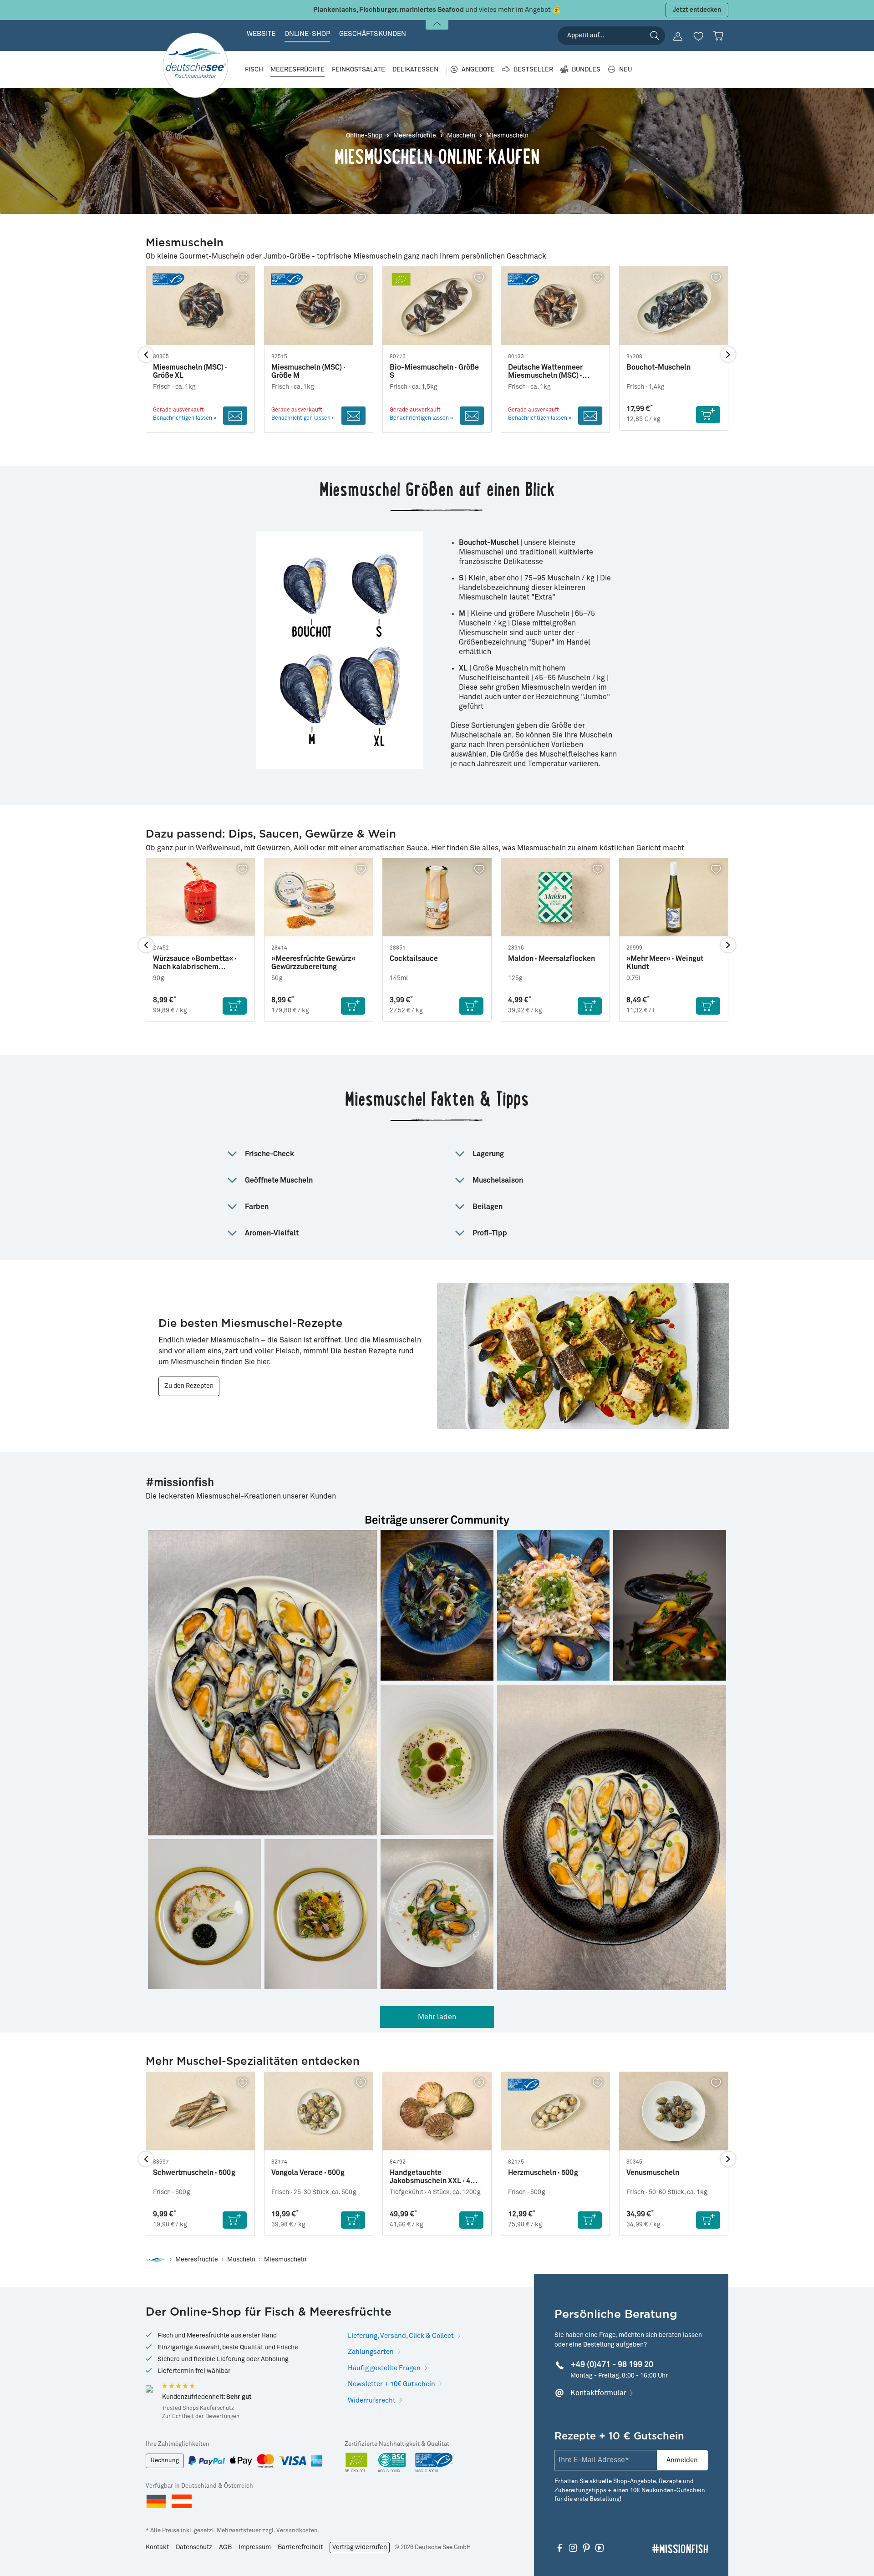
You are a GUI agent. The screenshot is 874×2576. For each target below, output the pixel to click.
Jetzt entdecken (697, 10)
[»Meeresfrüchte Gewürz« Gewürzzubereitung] (319, 897)
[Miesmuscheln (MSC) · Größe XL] (200, 306)
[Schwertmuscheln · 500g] (200, 2111)
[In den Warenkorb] (708, 415)
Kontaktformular (598, 2393)
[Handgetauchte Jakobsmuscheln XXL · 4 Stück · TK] (437, 2111)
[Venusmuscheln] (674, 2111)
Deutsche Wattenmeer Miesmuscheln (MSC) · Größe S (545, 372)
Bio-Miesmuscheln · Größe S (434, 371)
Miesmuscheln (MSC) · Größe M (308, 371)
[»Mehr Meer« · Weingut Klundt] (674, 897)
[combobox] (611, 36)
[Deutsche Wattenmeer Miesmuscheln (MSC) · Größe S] (555, 306)
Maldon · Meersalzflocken (551, 959)
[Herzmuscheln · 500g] (555, 2111)
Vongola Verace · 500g (308, 2173)
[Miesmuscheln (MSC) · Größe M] (319, 306)
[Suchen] (655, 36)
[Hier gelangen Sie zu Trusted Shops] (149, 2389)
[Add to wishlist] (243, 278)
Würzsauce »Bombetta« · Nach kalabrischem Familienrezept (195, 963)
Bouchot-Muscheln (658, 367)
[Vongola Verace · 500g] (319, 2111)
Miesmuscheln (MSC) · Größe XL (190, 371)
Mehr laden (437, 2017)
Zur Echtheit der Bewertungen (201, 2417)
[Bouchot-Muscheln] (674, 306)
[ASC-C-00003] (392, 2463)
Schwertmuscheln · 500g (194, 2173)
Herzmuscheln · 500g (543, 2173)
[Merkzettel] (698, 36)
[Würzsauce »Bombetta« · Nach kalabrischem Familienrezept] (200, 897)
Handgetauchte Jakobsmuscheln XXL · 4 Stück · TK (430, 2177)
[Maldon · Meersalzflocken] (555, 897)
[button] (262, 1683)
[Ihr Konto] (678, 36)
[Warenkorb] (718, 36)
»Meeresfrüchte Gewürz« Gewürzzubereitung (313, 963)
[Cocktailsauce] (437, 897)
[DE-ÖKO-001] (357, 2463)
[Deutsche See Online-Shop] (156, 2260)
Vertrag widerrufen (360, 2547)
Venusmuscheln (653, 2173)
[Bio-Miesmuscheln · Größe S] (437, 306)
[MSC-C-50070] (434, 2463)
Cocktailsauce (414, 959)
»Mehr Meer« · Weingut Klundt (665, 963)
